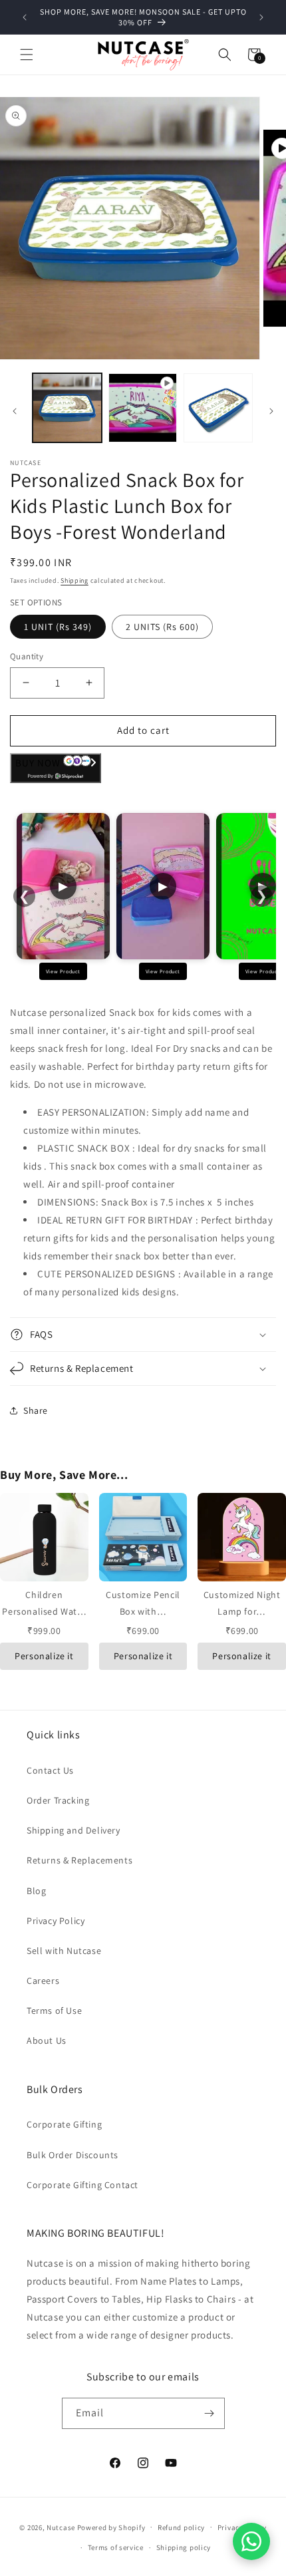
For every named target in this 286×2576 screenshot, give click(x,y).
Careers (43, 1981)
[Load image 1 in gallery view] (67, 408)
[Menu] (27, 55)
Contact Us (50, 1770)
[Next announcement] (261, 17)
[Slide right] (271, 411)
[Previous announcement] (25, 17)
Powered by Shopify (111, 2527)
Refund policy (181, 2527)
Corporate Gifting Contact (82, 2185)
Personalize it (44, 1656)
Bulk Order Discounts (72, 2155)
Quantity (27, 656)
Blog (36, 1891)
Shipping (74, 580)
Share (36, 1410)
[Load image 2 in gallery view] (218, 408)
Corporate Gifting (64, 2124)
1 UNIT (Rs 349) (58, 627)
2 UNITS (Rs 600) (162, 627)
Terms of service (116, 2547)
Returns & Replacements (79, 1860)
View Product (63, 971)
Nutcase (61, 2527)
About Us (47, 2040)
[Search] (225, 55)
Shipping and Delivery (73, 1830)
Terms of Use (54, 2011)
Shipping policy (184, 2547)
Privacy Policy (56, 1921)
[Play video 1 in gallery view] (143, 408)
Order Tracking (58, 1800)
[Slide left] (15, 411)
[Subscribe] (210, 2413)
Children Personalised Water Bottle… (44, 1611)
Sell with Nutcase (64, 1951)
